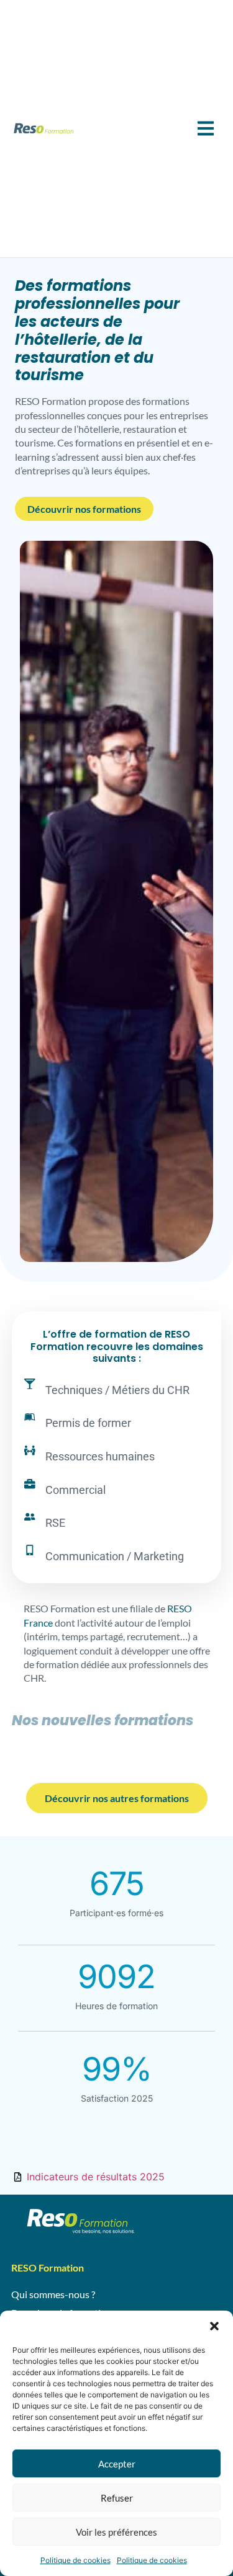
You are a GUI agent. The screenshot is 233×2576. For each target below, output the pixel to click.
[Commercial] (30, 1484)
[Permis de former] (30, 1417)
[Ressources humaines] (30, 1450)
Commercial (75, 1490)
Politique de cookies (75, 2560)
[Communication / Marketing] (30, 1550)
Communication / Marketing (115, 1556)
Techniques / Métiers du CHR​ (117, 1390)
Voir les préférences (116, 2532)
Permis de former (88, 1423)
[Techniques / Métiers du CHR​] (30, 1384)
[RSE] (30, 1517)
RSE (55, 1523)
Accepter (117, 2464)
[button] (214, 2326)
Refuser (117, 2498)
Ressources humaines (100, 1456)
